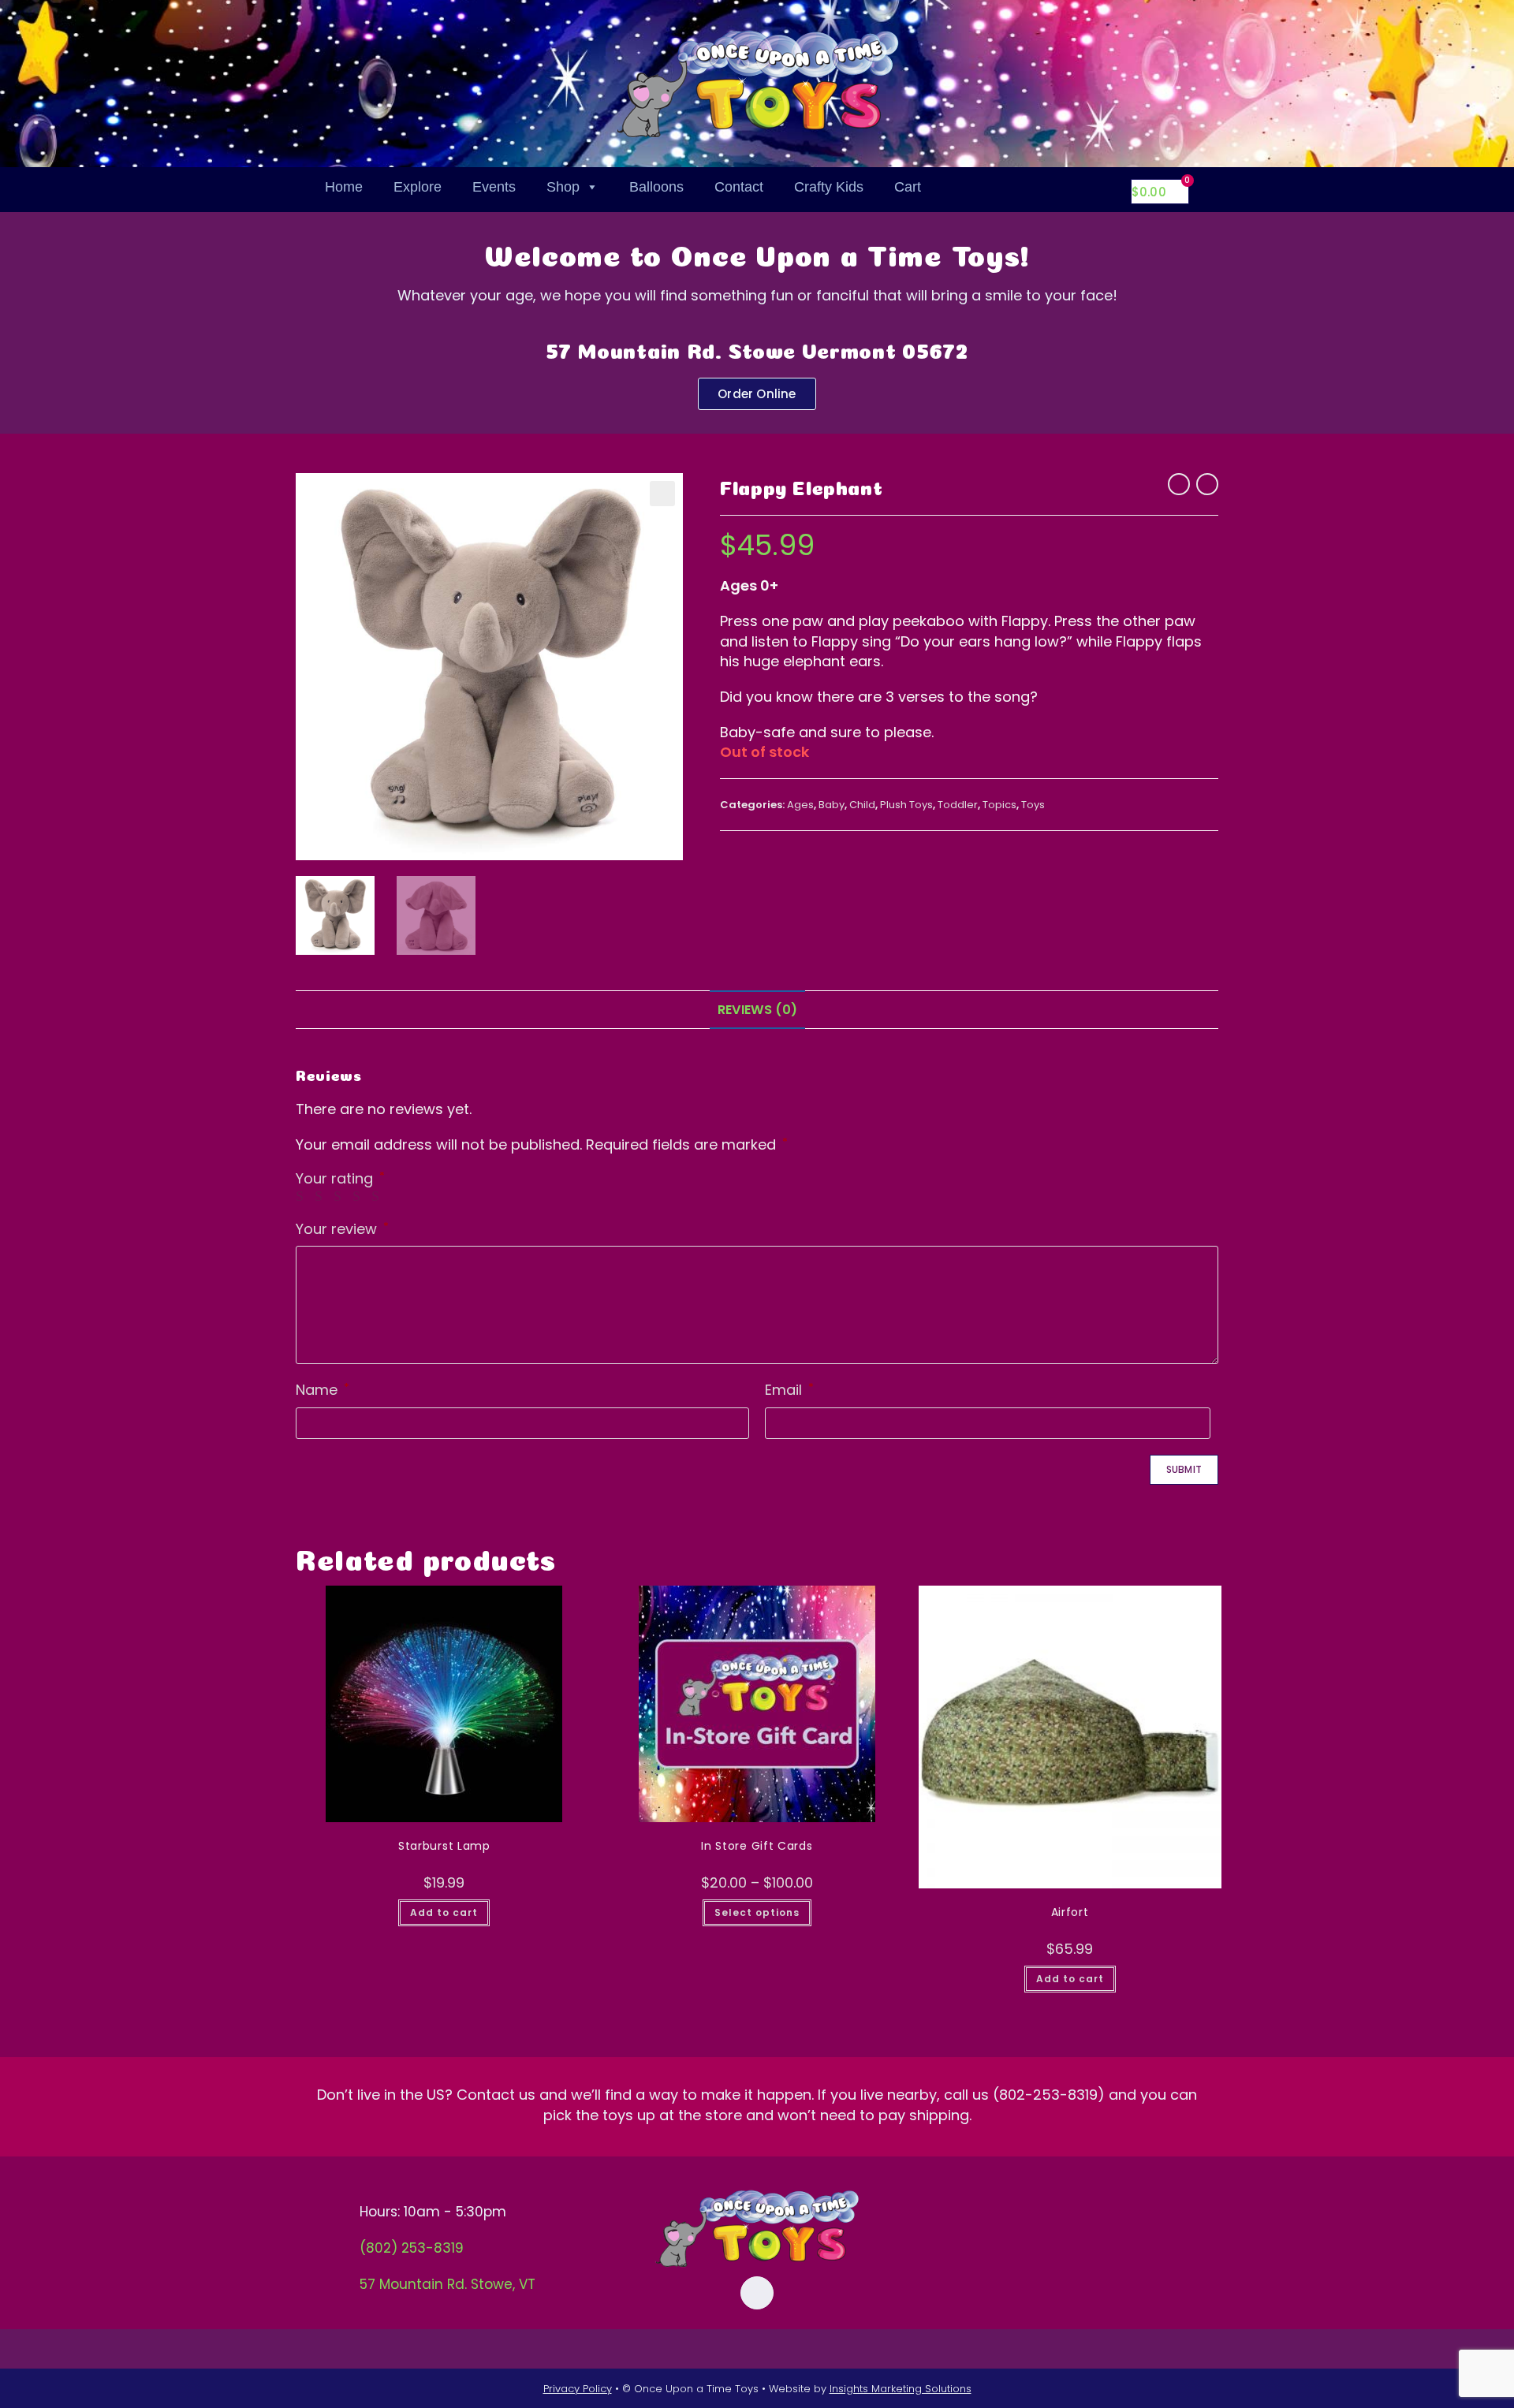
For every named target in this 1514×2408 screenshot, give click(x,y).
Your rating (340, 1179)
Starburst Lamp (444, 1846)
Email (789, 1390)
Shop (563, 187)
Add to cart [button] (444, 1912)
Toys (1033, 805)
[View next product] (1207, 484)
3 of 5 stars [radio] (341, 1196)
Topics (999, 805)
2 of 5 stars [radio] (322, 1196)
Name (323, 1390)
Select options (757, 1912)
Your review (342, 1229)
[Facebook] (757, 2293)
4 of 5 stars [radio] (360, 1196)
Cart (908, 187)
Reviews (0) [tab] (757, 1010)
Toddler (958, 805)
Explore (418, 187)
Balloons (656, 187)
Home (344, 187)
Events (494, 187)
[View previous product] (1179, 484)
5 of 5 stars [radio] (378, 1196)
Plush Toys (906, 805)
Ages (800, 805)
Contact (739, 187)
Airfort (1070, 1912)
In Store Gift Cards (757, 1846)
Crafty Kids (829, 187)
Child (862, 805)
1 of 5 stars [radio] (303, 1196)
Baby (832, 805)
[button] (662, 494)
